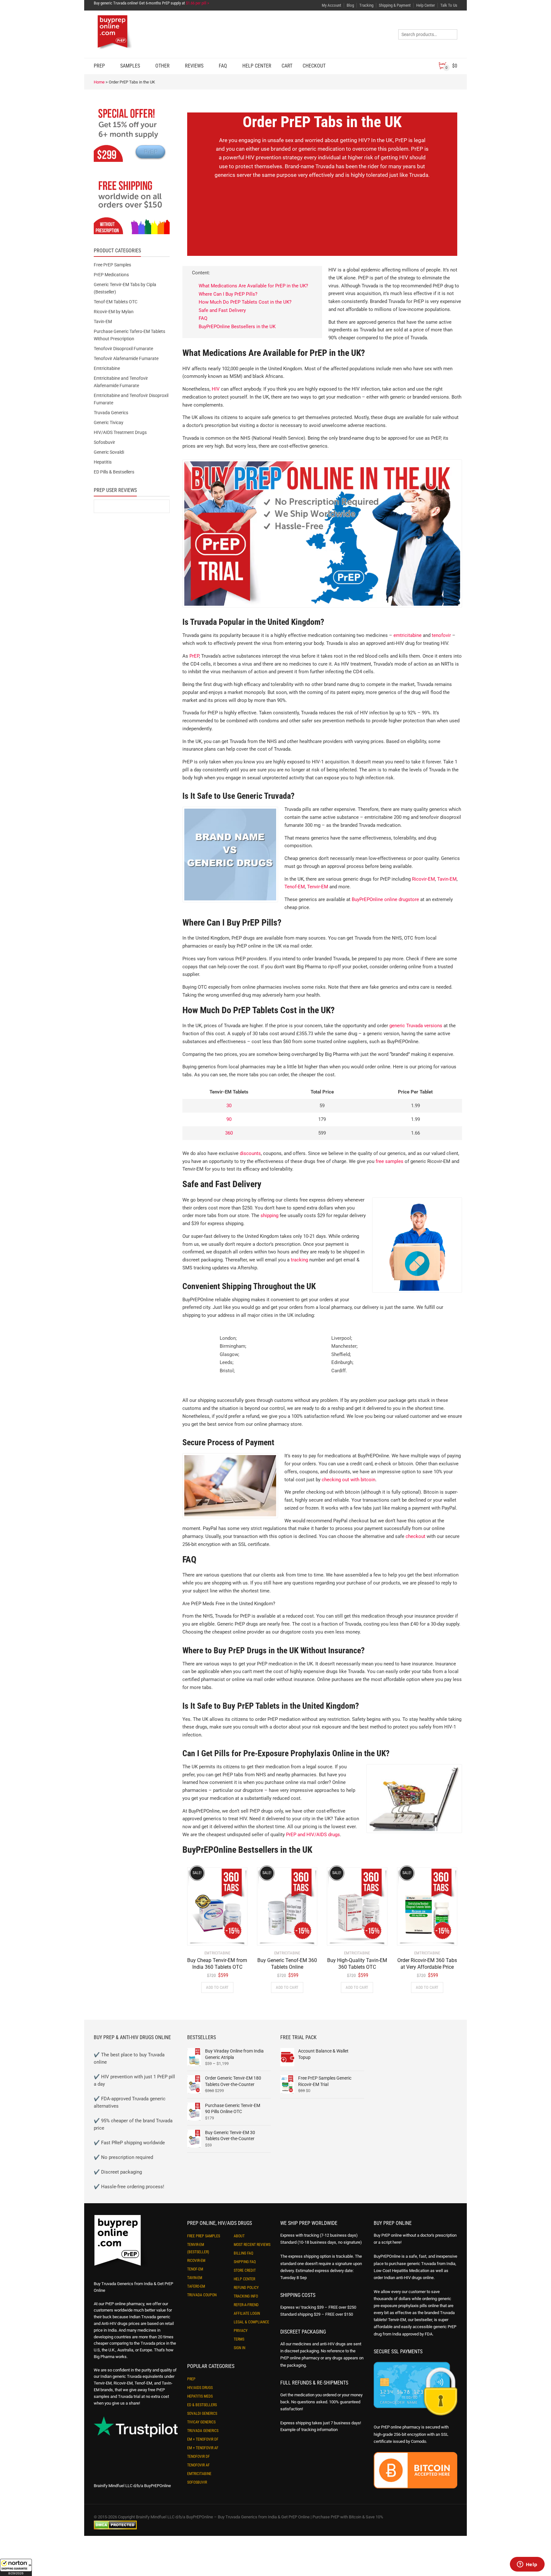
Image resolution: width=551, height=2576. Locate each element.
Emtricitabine (107, 368)
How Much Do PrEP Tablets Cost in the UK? (245, 302)
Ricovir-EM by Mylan (114, 312)
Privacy (241, 2331)
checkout (415, 1536)
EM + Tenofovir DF (203, 2439)
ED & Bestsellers (202, 2405)
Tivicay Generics (201, 2422)
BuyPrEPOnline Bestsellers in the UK (237, 327)
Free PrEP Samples (112, 265)
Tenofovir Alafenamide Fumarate (126, 358)
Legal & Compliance (251, 2322)
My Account (331, 5)
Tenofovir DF (198, 2457)
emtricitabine (408, 635)
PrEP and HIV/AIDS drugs (313, 1835)
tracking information (320, 2430)
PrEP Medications (111, 275)
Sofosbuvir (104, 442)
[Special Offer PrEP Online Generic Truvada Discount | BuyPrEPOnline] (132, 134)
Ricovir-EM (423, 879)
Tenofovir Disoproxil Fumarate (123, 349)
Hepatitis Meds (200, 2396)
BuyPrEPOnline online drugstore (385, 899)
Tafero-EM (196, 2286)
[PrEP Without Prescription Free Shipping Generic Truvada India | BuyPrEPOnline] (132, 207)
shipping (269, 1216)
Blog (350, 5)
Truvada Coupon (202, 2295)
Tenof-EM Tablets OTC (116, 302)
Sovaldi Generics (202, 2414)
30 (229, 1106)
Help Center (426, 5)
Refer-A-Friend (246, 2305)
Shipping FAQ (245, 2262)
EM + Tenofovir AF (203, 2448)
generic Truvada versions (416, 1026)
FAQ (223, 66)
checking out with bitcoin (349, 1480)
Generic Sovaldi (109, 452)
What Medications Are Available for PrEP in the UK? (253, 286)
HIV (216, 389)
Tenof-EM (295, 887)
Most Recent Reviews (252, 2245)
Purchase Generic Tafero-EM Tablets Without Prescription (129, 335)
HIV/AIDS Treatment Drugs (120, 432)
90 (229, 1119)
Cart (287, 66)
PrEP (99, 66)
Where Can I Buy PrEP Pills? (228, 294)
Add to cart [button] (217, 1987)
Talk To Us (449, 5)
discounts (250, 1153)
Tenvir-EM (318, 887)
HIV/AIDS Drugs (200, 2388)
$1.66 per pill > (198, 3)
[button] (16, 2567)
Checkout (314, 66)
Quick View (205, 1937)
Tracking (366, 5)
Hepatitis (103, 462)
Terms (239, 2339)
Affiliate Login (247, 2313)
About (239, 2236)
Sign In (239, 2348)
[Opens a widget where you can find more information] (527, 2565)
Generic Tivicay (109, 422)
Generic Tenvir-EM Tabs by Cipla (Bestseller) (125, 288)
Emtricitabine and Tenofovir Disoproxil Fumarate (131, 399)
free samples (389, 1161)
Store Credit (245, 2270)
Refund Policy (246, 2288)
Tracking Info (246, 2296)
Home (99, 82)
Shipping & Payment (395, 5)
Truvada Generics (111, 413)
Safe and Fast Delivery (222, 310)
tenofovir (441, 635)
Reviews (194, 66)
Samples (130, 66)
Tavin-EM (447, 879)
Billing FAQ (243, 2253)
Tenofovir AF (198, 2465)
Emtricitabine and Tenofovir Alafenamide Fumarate (121, 382)
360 (229, 1133)
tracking (299, 1260)
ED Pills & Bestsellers (114, 472)
